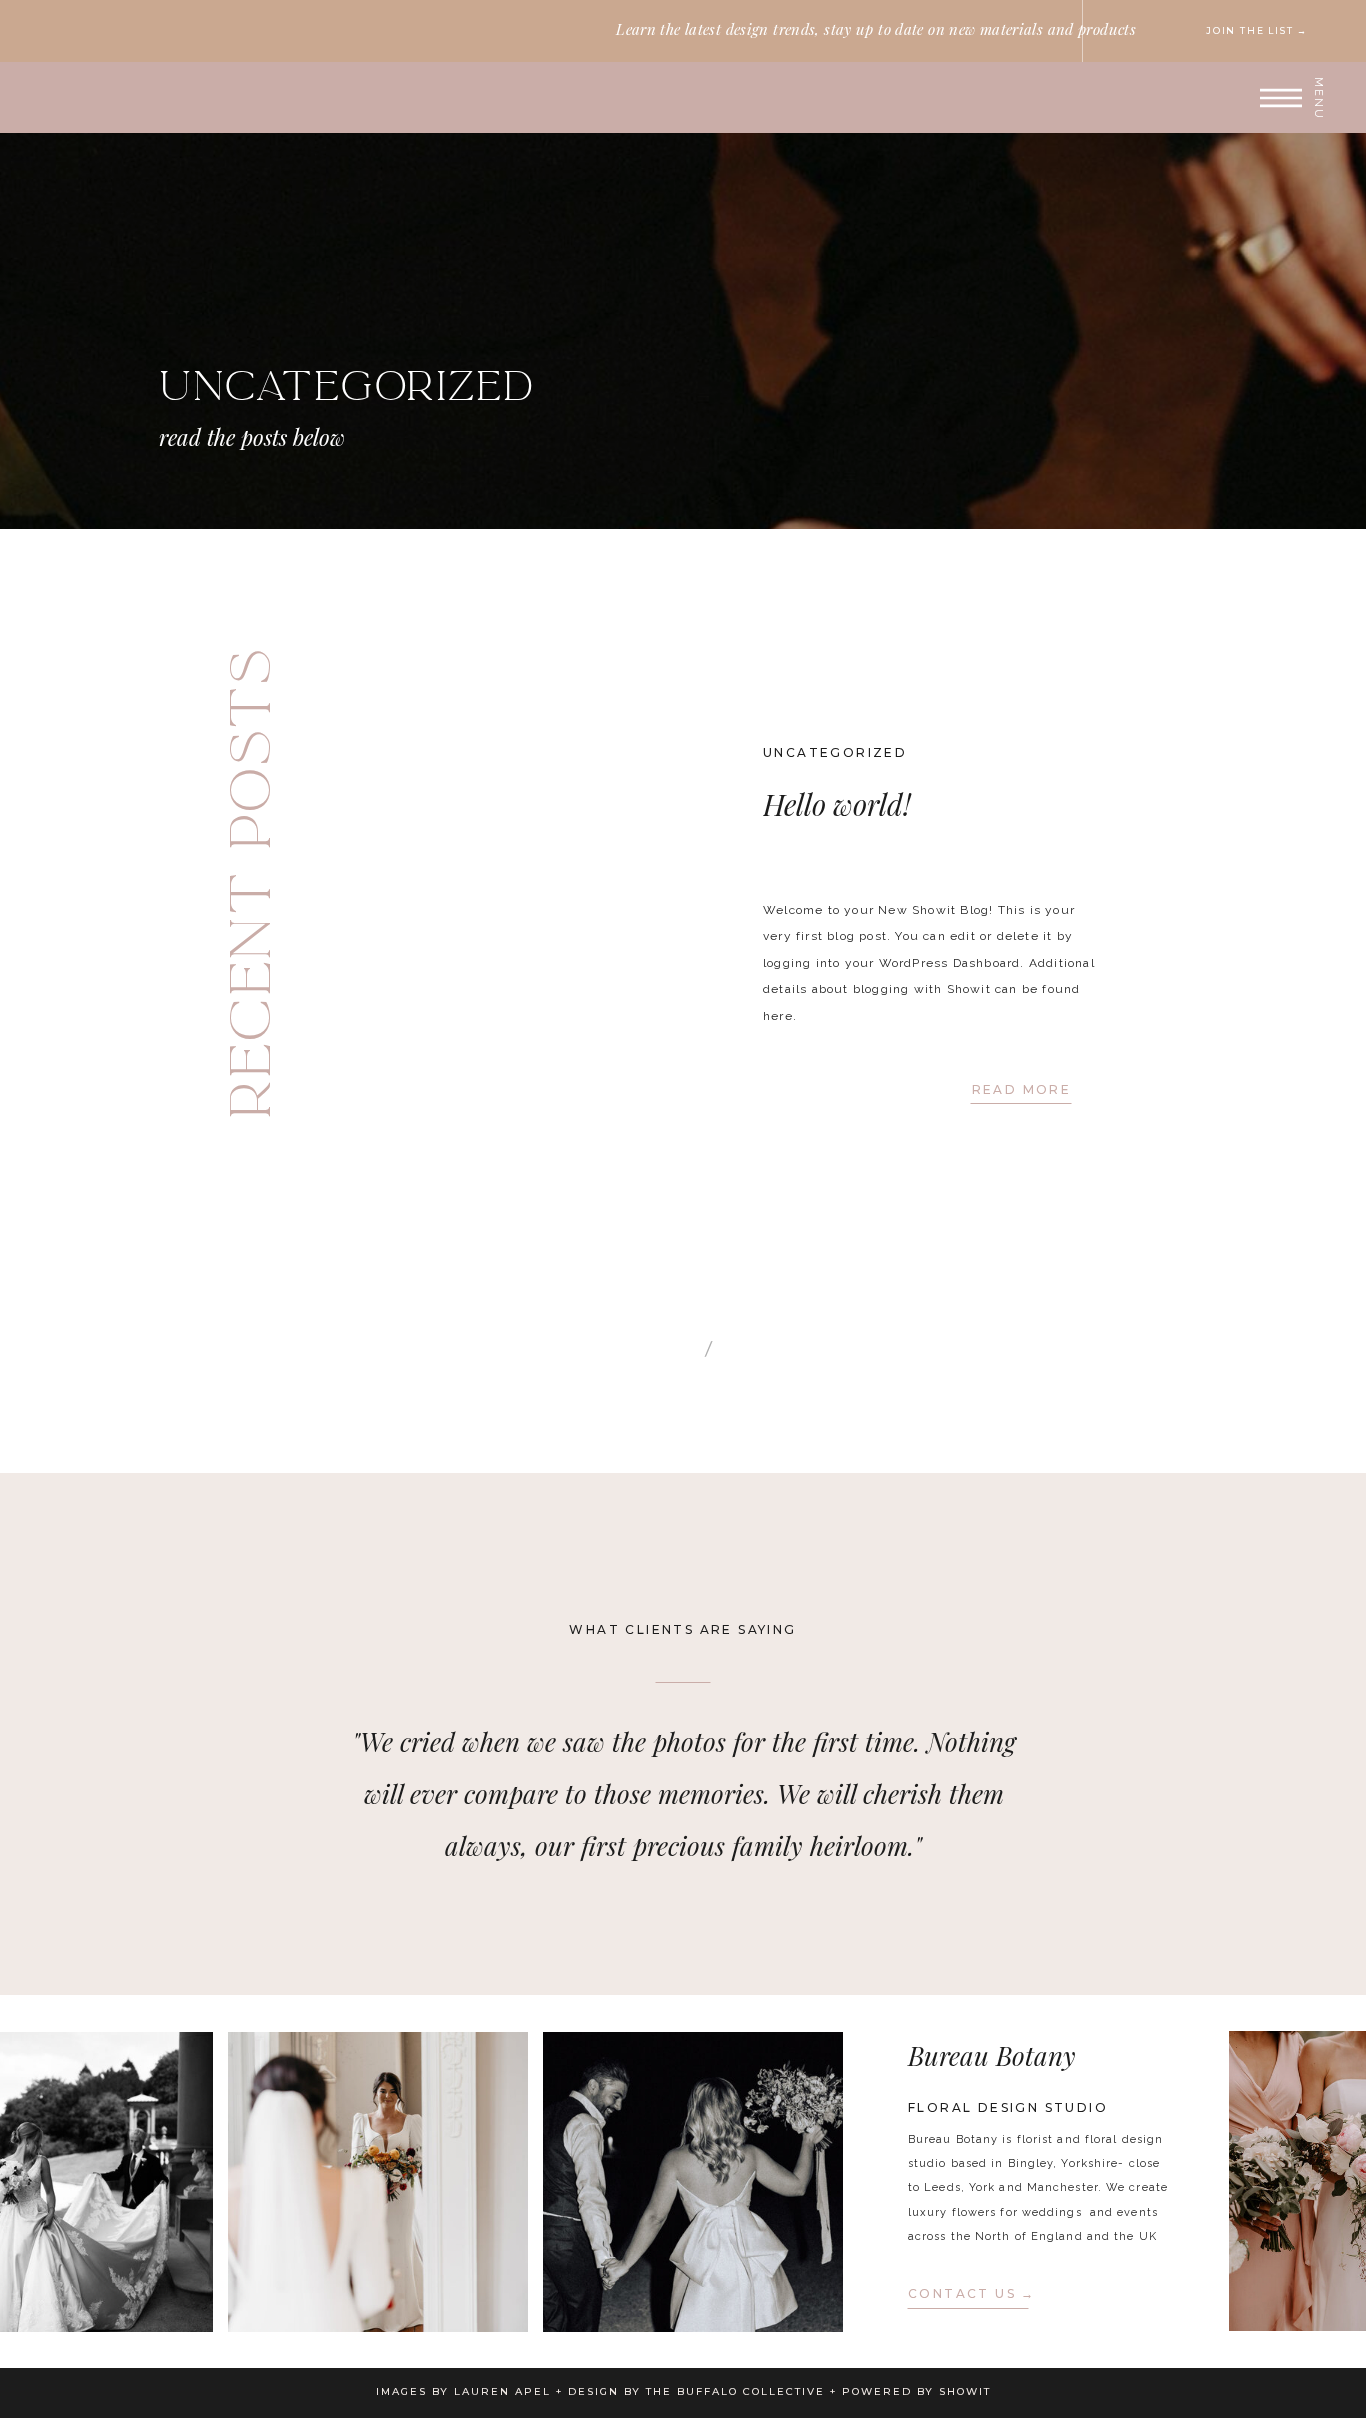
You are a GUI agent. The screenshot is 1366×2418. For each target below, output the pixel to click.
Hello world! (837, 804)
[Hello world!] (469, 900)
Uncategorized (835, 752)
